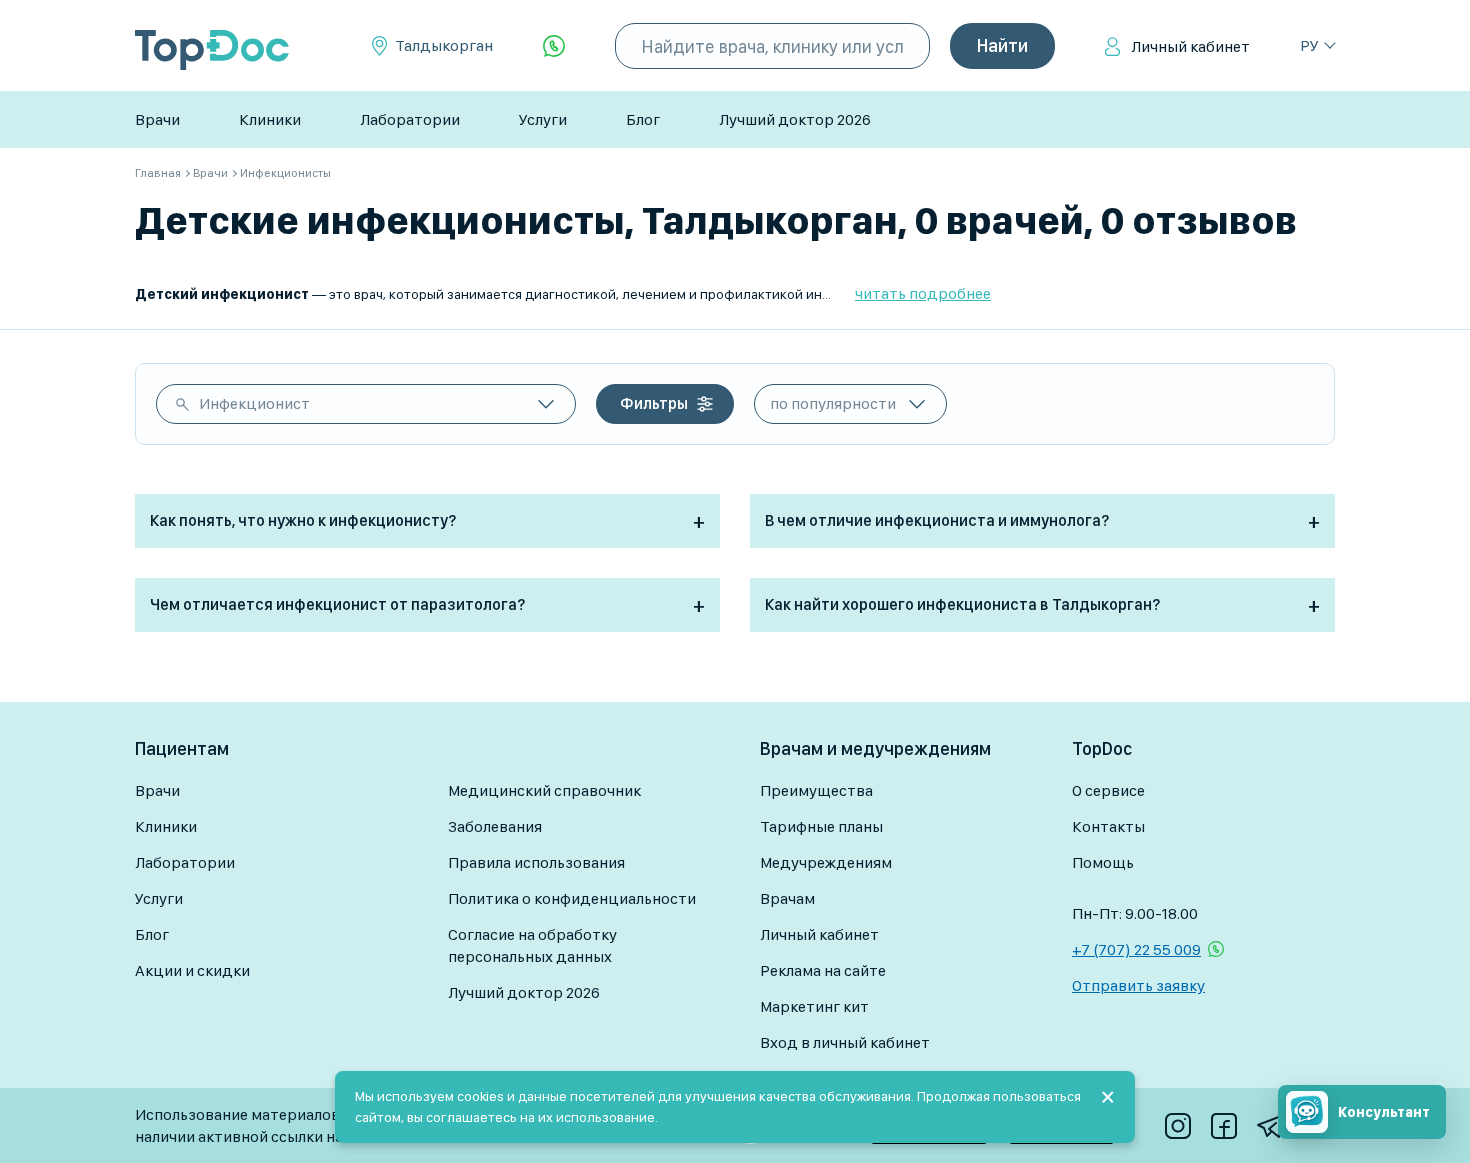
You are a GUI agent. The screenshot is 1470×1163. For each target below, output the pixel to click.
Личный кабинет (1190, 46)
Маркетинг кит (814, 1006)
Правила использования (536, 862)
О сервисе (1108, 790)
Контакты (1108, 826)
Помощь (1103, 862)
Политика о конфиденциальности (572, 898)
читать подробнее (923, 293)
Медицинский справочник (544, 790)
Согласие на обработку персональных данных (532, 945)
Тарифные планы (821, 826)
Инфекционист (254, 403)
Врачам (787, 898)
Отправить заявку (1138, 985)
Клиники (270, 119)
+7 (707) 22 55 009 (1136, 949)
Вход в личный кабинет (845, 1042)
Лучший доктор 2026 (795, 119)
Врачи (157, 119)
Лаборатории (410, 119)
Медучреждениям (826, 862)
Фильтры (654, 403)
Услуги (543, 119)
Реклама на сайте (823, 970)
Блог (643, 119)
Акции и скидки (192, 970)
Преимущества (816, 790)
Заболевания (495, 826)
